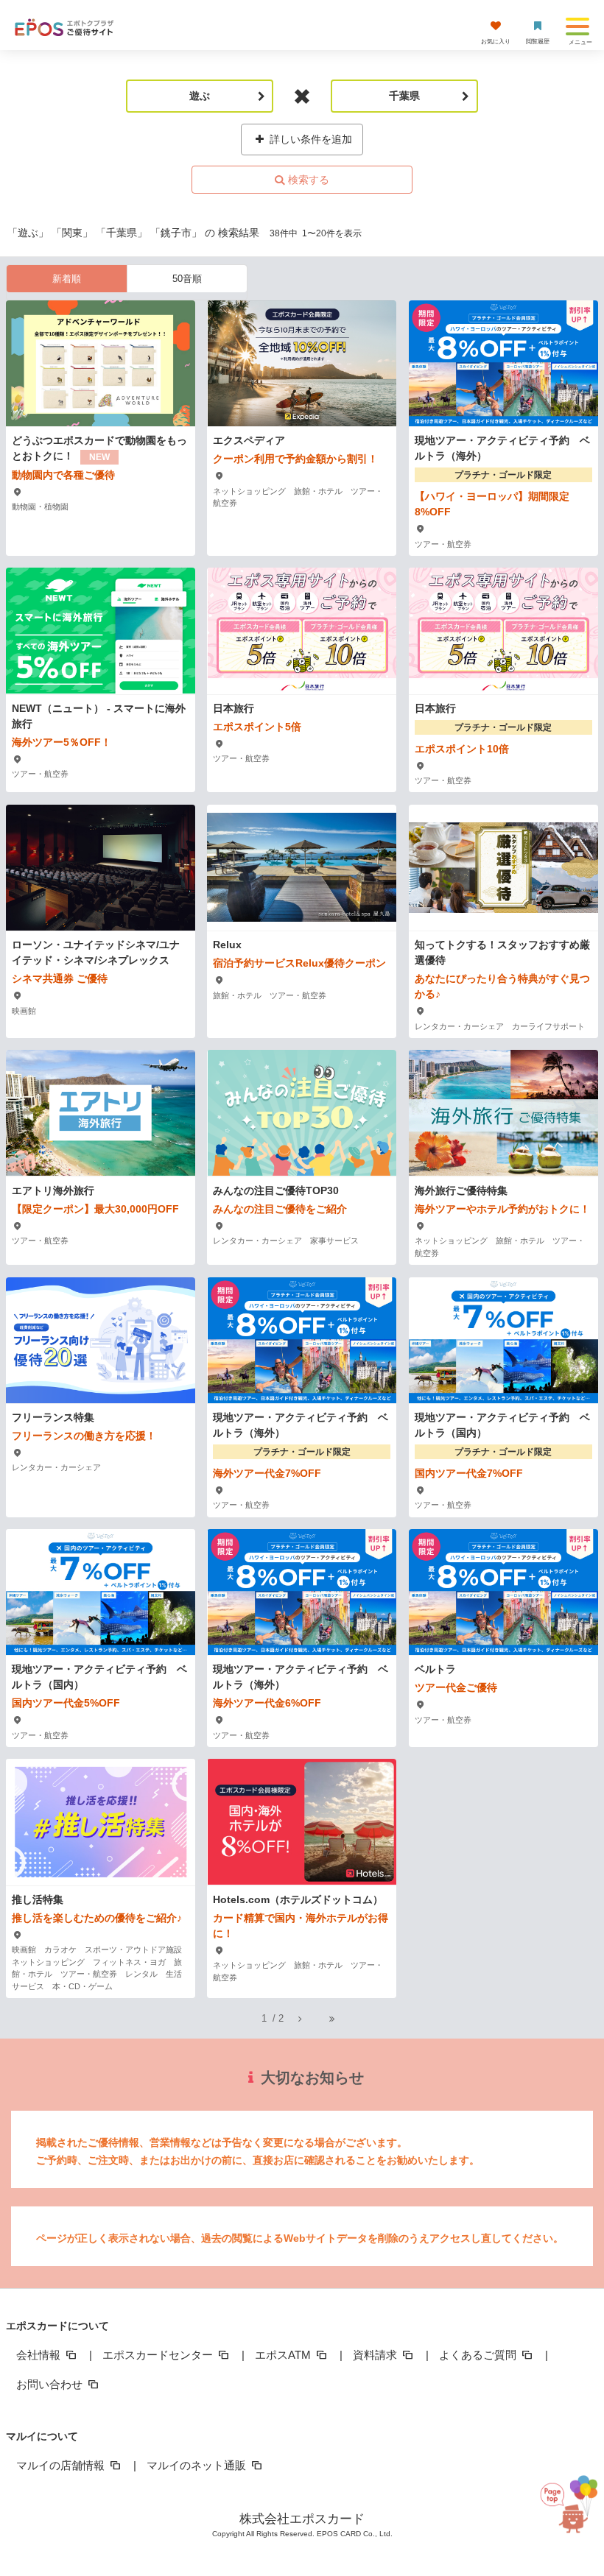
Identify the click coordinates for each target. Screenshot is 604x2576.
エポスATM (284, 2355)
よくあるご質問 (479, 2355)
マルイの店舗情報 (62, 2465)
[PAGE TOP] (562, 2509)
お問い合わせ (51, 2384)
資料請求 (376, 2355)
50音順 (187, 279)
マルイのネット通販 (198, 2465)
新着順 (67, 279)
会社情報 (40, 2355)
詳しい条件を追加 (309, 139)
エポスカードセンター (159, 2355)
